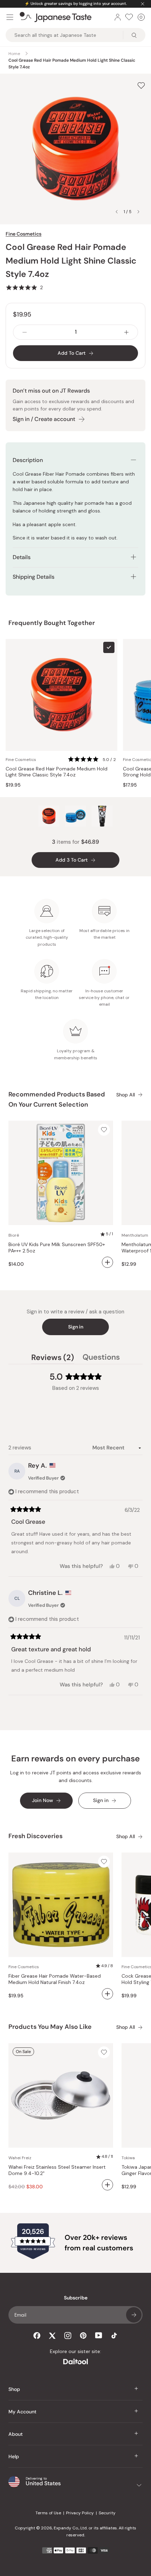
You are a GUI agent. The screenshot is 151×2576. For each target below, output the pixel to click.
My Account (22, 2412)
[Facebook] (37, 2336)
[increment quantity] (126, 332)
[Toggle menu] (10, 17)
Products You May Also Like (50, 2027)
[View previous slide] (117, 212)
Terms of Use (48, 2513)
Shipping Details (34, 577)
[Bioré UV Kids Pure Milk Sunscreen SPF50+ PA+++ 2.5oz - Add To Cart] (107, 1262)
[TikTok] (114, 2336)
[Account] (118, 17)
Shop (14, 2389)
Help (14, 2456)
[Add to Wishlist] (141, 86)
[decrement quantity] (25, 332)
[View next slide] (138, 212)
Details (22, 557)
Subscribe (134, 2315)
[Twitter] (52, 2336)
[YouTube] (99, 2335)
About (16, 2434)
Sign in (76, 1327)
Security (107, 2513)
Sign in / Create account (44, 419)
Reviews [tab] (53, 1358)
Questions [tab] (101, 1358)
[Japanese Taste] (56, 17)
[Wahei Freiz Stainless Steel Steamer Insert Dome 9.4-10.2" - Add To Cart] (107, 2185)
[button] (24, 287)
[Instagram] (68, 2336)
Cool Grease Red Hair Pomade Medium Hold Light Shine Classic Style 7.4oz (57, 772)
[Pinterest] (83, 2336)
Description (28, 460)
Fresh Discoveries (35, 1836)
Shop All (126, 1095)
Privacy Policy (80, 2513)
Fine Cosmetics (24, 234)
